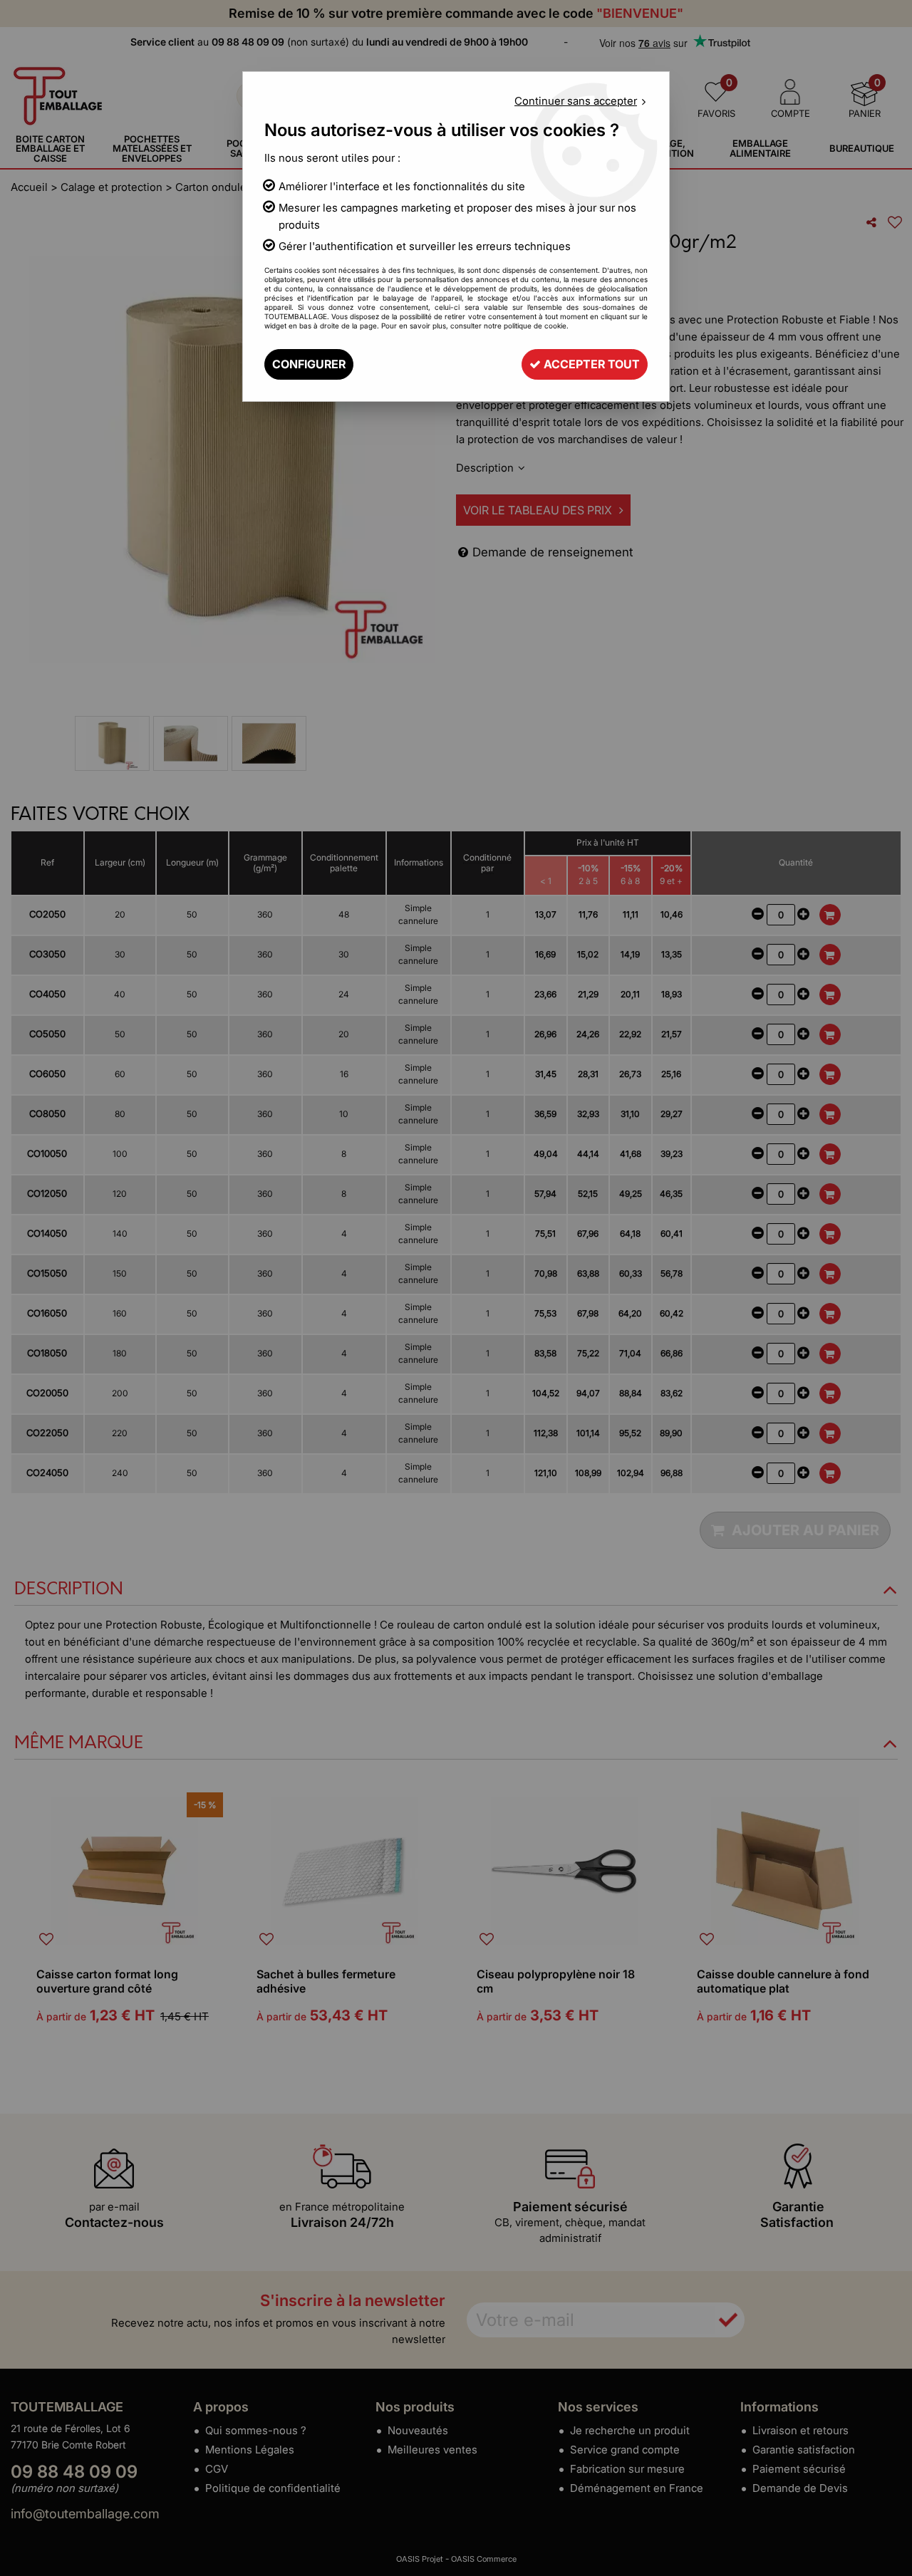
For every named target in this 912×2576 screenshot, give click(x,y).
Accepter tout (590, 364)
